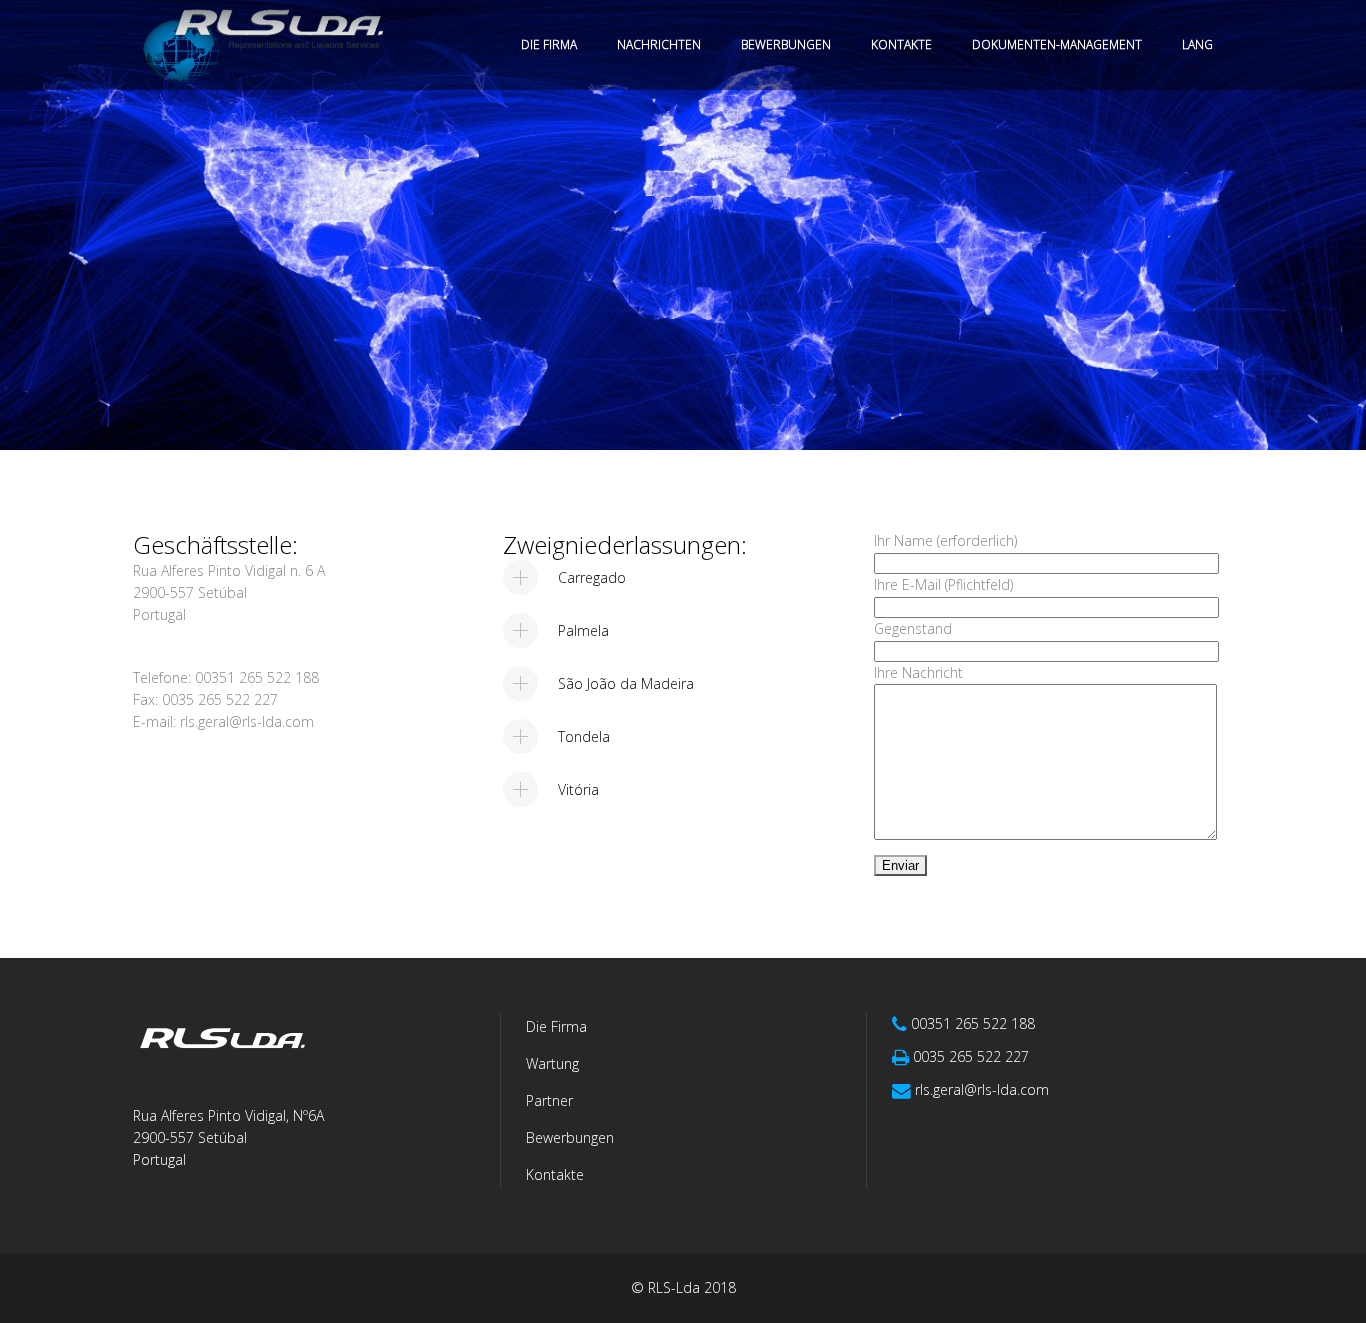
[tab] (677, 577)
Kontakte (555, 1174)
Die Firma (556, 1026)
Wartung (552, 1063)
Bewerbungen (570, 1137)
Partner (549, 1100)
